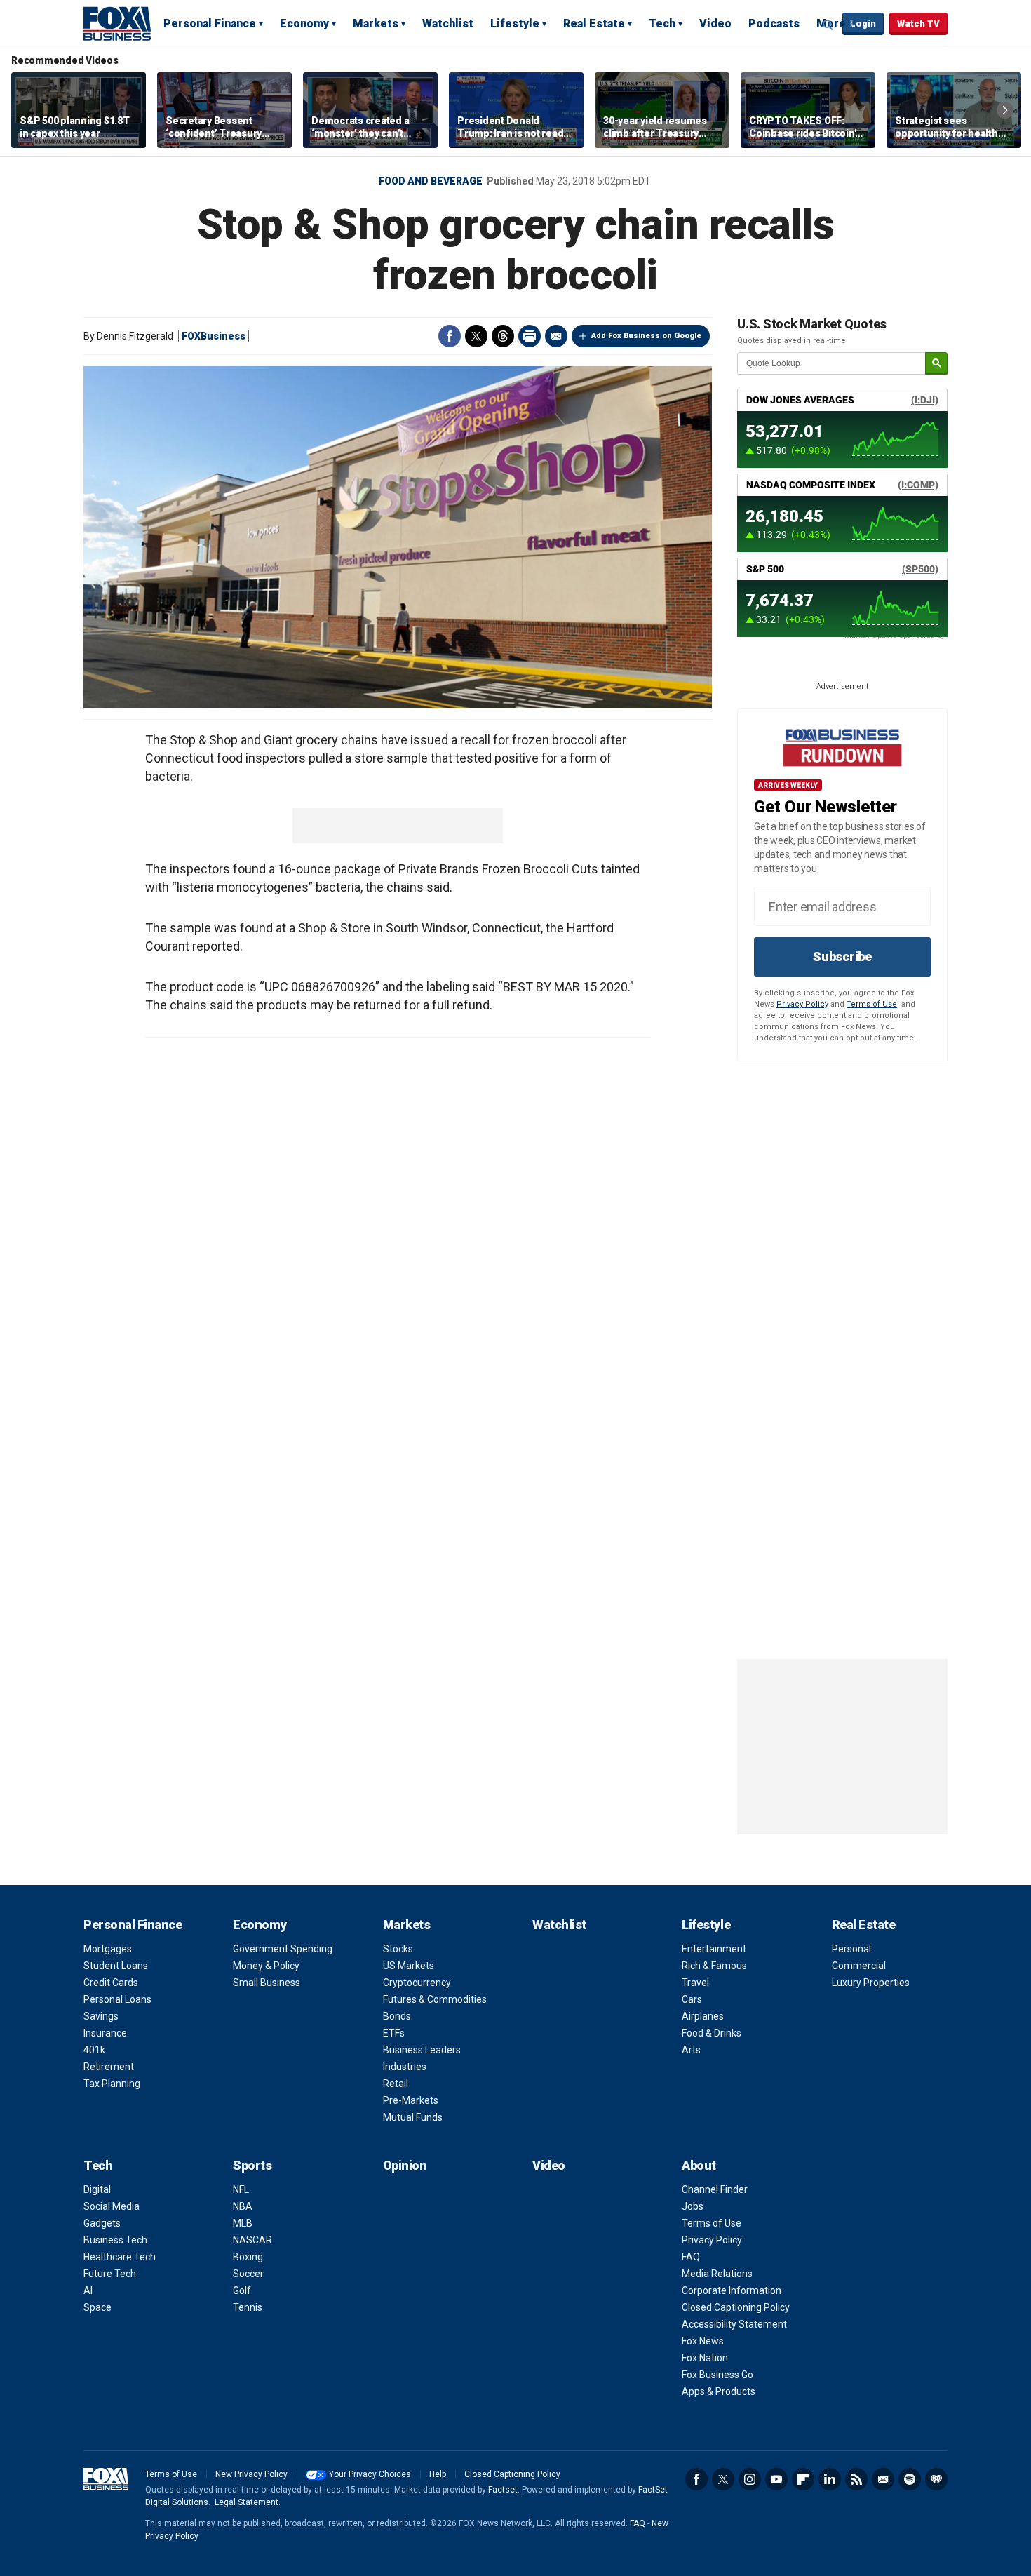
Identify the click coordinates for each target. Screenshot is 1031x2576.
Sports (252, 2165)
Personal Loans (117, 1999)
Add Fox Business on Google (646, 336)
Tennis (248, 2307)
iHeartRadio (936, 2479)
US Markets (409, 1966)
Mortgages (108, 1949)
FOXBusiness (214, 336)
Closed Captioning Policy (736, 2307)
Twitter (476, 336)
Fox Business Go (717, 2375)
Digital (97, 2189)
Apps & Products (719, 2391)
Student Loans (116, 1966)
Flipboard (803, 2479)
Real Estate (594, 24)
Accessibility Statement (734, 2324)
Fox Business (117, 23)
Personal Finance (210, 24)
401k (94, 2050)
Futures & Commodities (435, 1999)
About (699, 2165)
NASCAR (252, 2240)
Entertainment (714, 1949)
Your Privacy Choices (370, 2474)
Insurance (105, 2033)
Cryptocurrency (417, 1983)
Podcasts (774, 24)
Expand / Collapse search (828, 25)
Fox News (703, 2341)
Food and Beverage (431, 181)
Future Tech (110, 2274)
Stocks (398, 1949)
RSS (856, 2479)
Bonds (397, 2016)
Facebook (450, 336)
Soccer (248, 2274)
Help (438, 2474)
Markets (376, 24)
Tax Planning (112, 2084)
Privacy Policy (802, 1004)
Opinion (405, 2165)
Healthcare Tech (120, 2257)
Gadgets (102, 2223)
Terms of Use (872, 1004)
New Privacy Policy (251, 2474)
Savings (101, 2016)
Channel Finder (715, 2189)
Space (97, 2307)
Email (556, 336)
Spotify (910, 2479)
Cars (692, 1999)
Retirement (109, 2067)
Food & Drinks (712, 2033)
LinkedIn (830, 2479)
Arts (691, 2050)
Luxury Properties (871, 1983)
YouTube (776, 2479)
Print (530, 336)
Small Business (267, 1983)
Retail (396, 2084)
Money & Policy (266, 1966)
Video (715, 24)
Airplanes (703, 2016)
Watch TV (918, 24)
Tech (662, 24)
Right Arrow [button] (1005, 110)
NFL (241, 2189)
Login (863, 24)
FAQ (691, 2257)
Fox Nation (705, 2358)
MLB (243, 2223)
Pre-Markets (411, 2100)
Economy (304, 24)
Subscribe (842, 957)
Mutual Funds (413, 2117)
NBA (243, 2206)
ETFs (394, 2033)
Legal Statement (247, 2502)
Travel (695, 1983)
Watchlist (448, 24)
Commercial (859, 1966)
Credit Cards (111, 1983)
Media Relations (717, 2274)
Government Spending (283, 1949)
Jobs (693, 2206)
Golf (242, 2290)
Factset (503, 2490)
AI (88, 2290)
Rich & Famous (714, 1966)
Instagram (750, 2479)
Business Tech (115, 2240)
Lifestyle (515, 24)
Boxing (248, 2257)
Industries (405, 2067)
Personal (851, 1949)
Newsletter (883, 2479)
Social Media (112, 2206)
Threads (503, 336)
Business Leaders (422, 2050)
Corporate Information (732, 2290)
